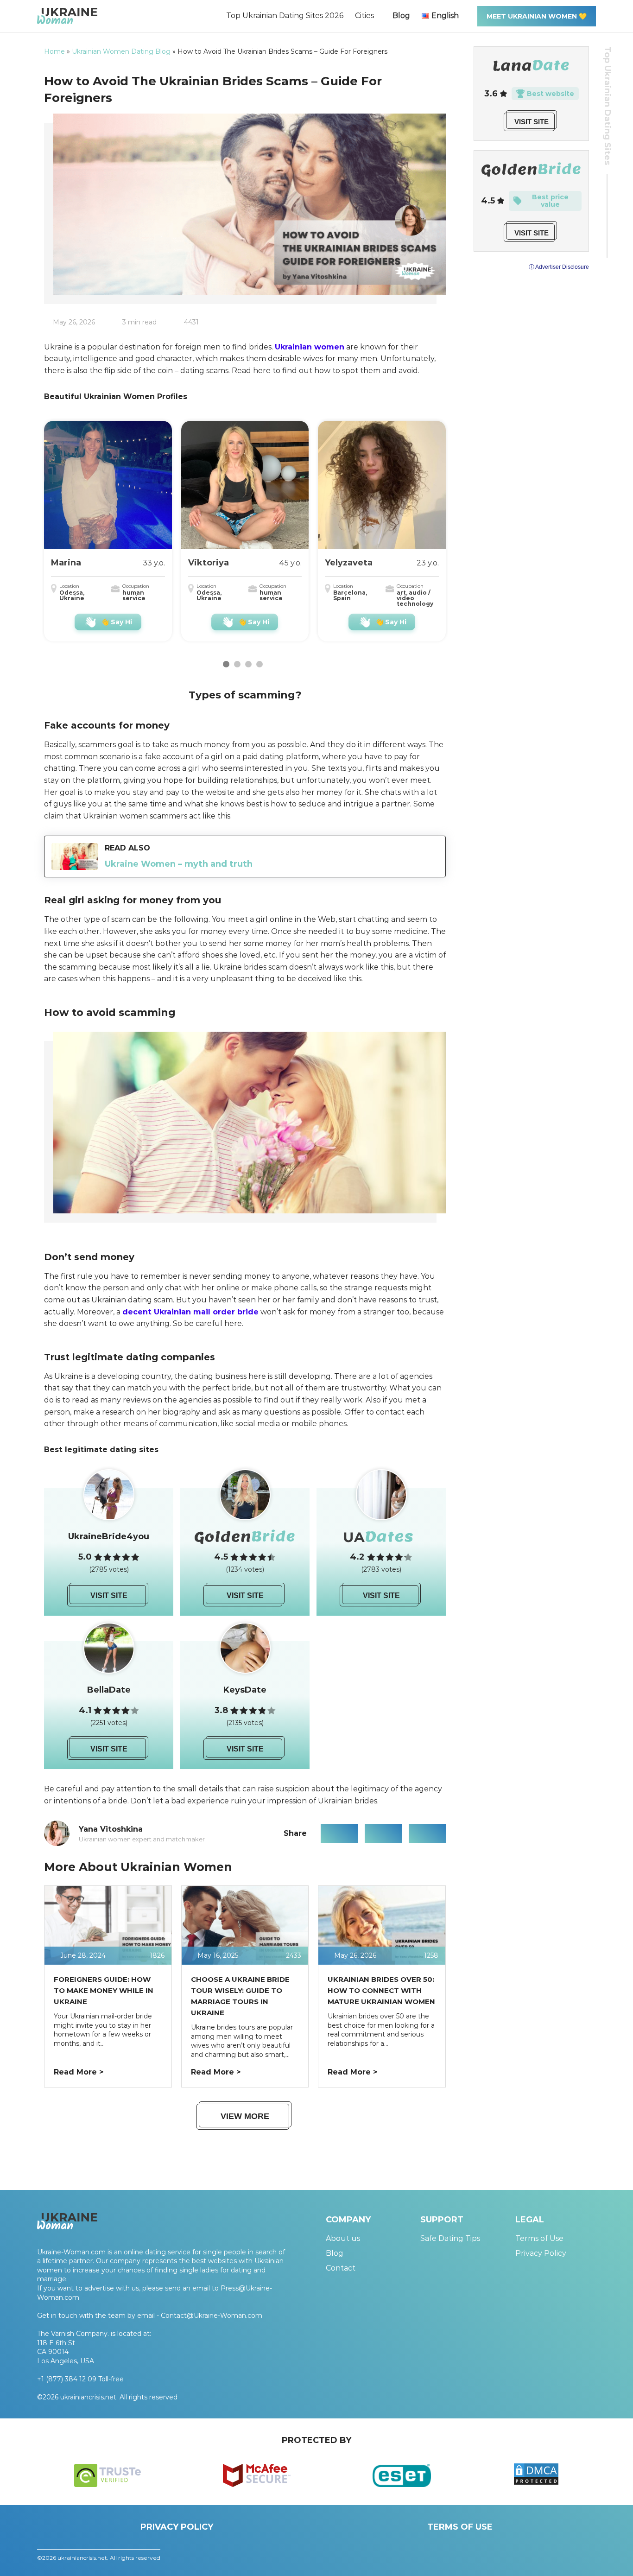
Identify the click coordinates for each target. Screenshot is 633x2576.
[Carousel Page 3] (248, 664)
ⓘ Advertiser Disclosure (559, 267)
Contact (341, 2268)
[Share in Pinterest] (427, 1834)
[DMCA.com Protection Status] (536, 2483)
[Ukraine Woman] (67, 16)
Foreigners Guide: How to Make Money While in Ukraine (104, 1990)
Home (54, 51)
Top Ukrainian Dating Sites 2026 (285, 16)
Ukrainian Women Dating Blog (121, 51)
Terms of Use (539, 2238)
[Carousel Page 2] (237, 664)
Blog (401, 16)
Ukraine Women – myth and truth (179, 864)
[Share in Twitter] (383, 1834)
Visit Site (109, 1596)
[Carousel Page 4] (260, 664)
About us (343, 2238)
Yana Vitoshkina (111, 1829)
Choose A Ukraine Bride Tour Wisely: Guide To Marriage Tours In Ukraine (240, 1996)
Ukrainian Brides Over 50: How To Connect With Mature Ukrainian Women (381, 1990)
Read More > (79, 2072)
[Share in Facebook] (339, 1834)
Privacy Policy (541, 2253)
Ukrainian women (310, 347)
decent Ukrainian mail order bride (190, 1312)
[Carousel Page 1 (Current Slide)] (226, 664)
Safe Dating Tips (450, 2238)
